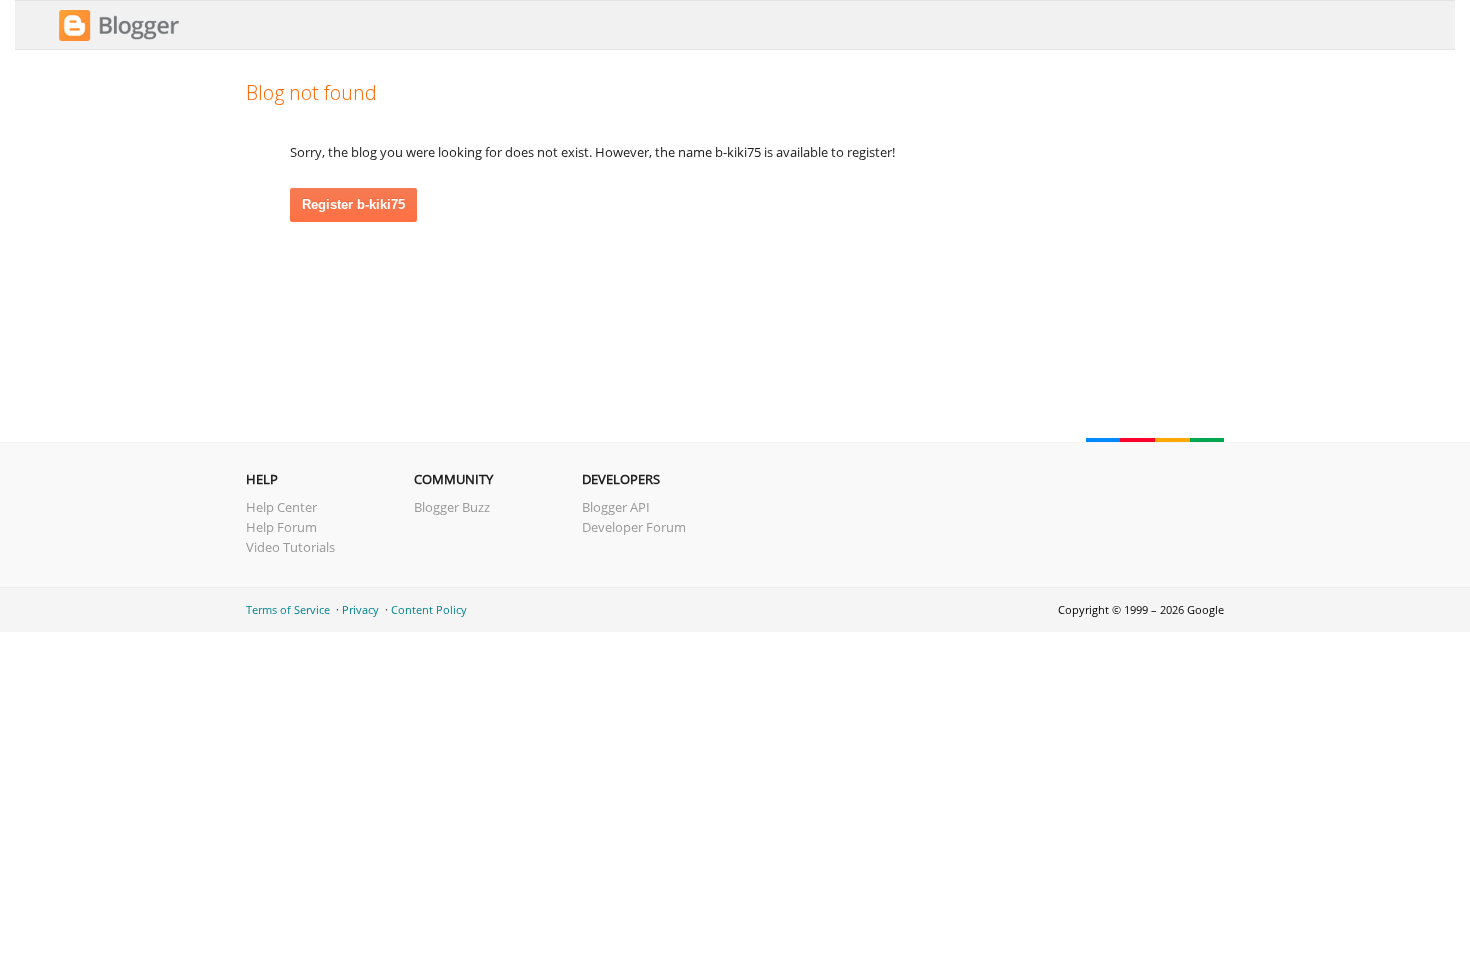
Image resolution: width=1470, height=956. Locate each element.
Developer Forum (634, 527)
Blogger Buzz (452, 507)
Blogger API (616, 507)
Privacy (360, 609)
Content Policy (429, 609)
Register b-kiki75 (353, 204)
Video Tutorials (290, 547)
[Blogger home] (119, 38)
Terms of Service (288, 609)
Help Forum (281, 527)
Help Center (281, 507)
